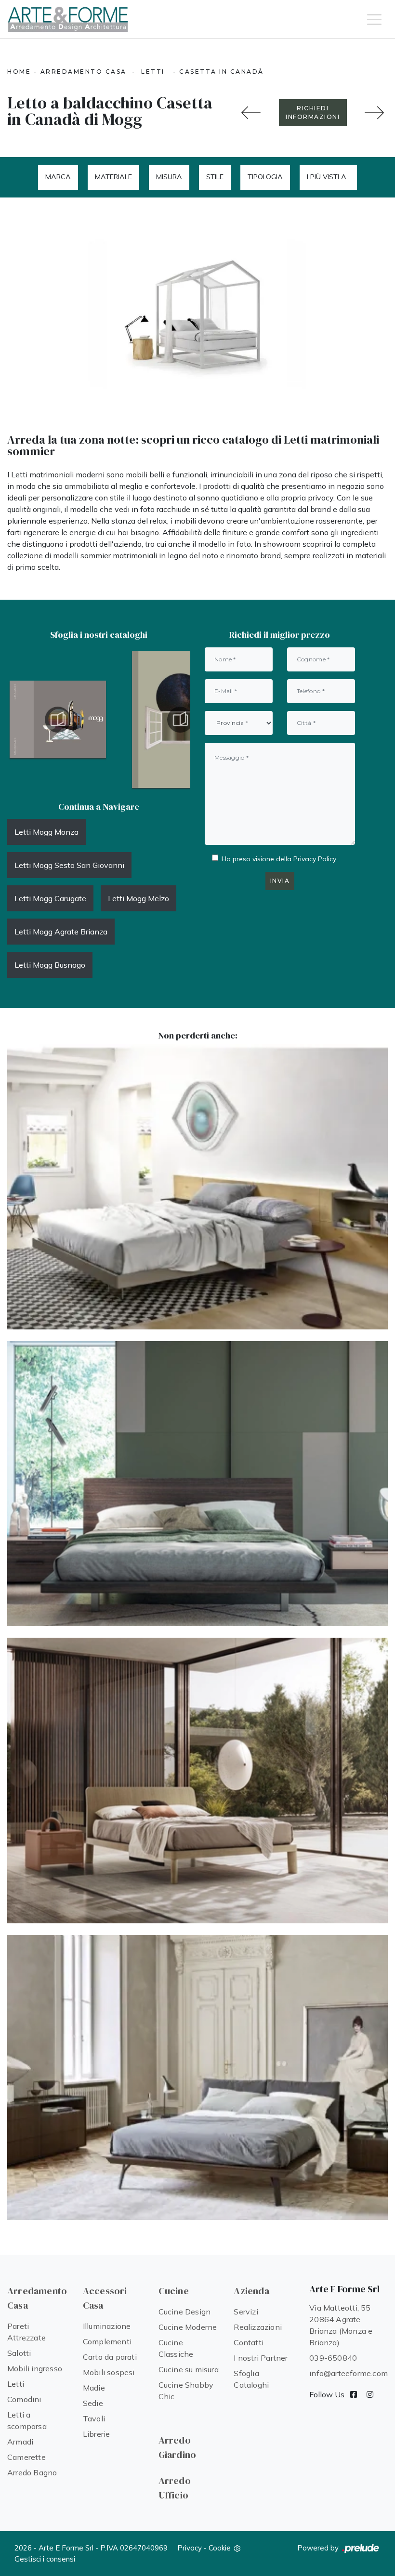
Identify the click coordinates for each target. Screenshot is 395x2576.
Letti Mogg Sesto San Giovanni (69, 865)
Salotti (19, 2353)
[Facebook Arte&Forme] (354, 2394)
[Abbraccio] (197, 2078)
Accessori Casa (105, 2298)
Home (19, 72)
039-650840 (333, 2358)
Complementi (107, 2341)
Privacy (190, 2548)
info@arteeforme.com (349, 2373)
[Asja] (197, 1484)
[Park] (375, 113)
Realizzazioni (258, 2327)
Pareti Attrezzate (26, 2332)
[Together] (251, 113)
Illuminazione (107, 2326)
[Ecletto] (197, 1187)
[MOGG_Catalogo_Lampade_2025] (58, 720)
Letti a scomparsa (27, 2420)
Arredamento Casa (84, 72)
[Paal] (197, 1781)
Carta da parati (110, 2357)
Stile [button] (215, 177)
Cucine (174, 2291)
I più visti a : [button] (328, 177)
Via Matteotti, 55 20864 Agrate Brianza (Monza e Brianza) (341, 2325)
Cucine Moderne (188, 2327)
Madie (94, 2388)
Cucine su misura (189, 2369)
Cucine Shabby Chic (186, 2391)
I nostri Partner (261, 2358)
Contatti (249, 2342)
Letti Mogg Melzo (138, 898)
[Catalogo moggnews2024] (180, 720)
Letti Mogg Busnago (50, 965)
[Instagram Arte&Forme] (370, 2394)
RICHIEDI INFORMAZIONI (313, 112)
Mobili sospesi (109, 2372)
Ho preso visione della (279, 859)
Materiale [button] (113, 177)
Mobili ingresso (35, 2368)
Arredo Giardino (178, 2447)
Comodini (24, 2399)
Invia (280, 881)
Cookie (220, 2548)
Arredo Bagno (32, 2472)
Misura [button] (169, 177)
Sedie (93, 2403)
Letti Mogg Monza (46, 832)
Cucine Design (185, 2312)
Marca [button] (58, 177)
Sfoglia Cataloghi (251, 2379)
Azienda (251, 2291)
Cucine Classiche (176, 2348)
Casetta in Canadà (222, 72)
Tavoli (94, 2418)
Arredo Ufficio (175, 2488)
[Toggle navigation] (374, 19)
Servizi (246, 2312)
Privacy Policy (315, 859)
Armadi (20, 2442)
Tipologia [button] (265, 177)
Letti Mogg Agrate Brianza (61, 932)
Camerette (26, 2457)
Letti (153, 72)
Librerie (97, 2434)
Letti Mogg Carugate (50, 898)
